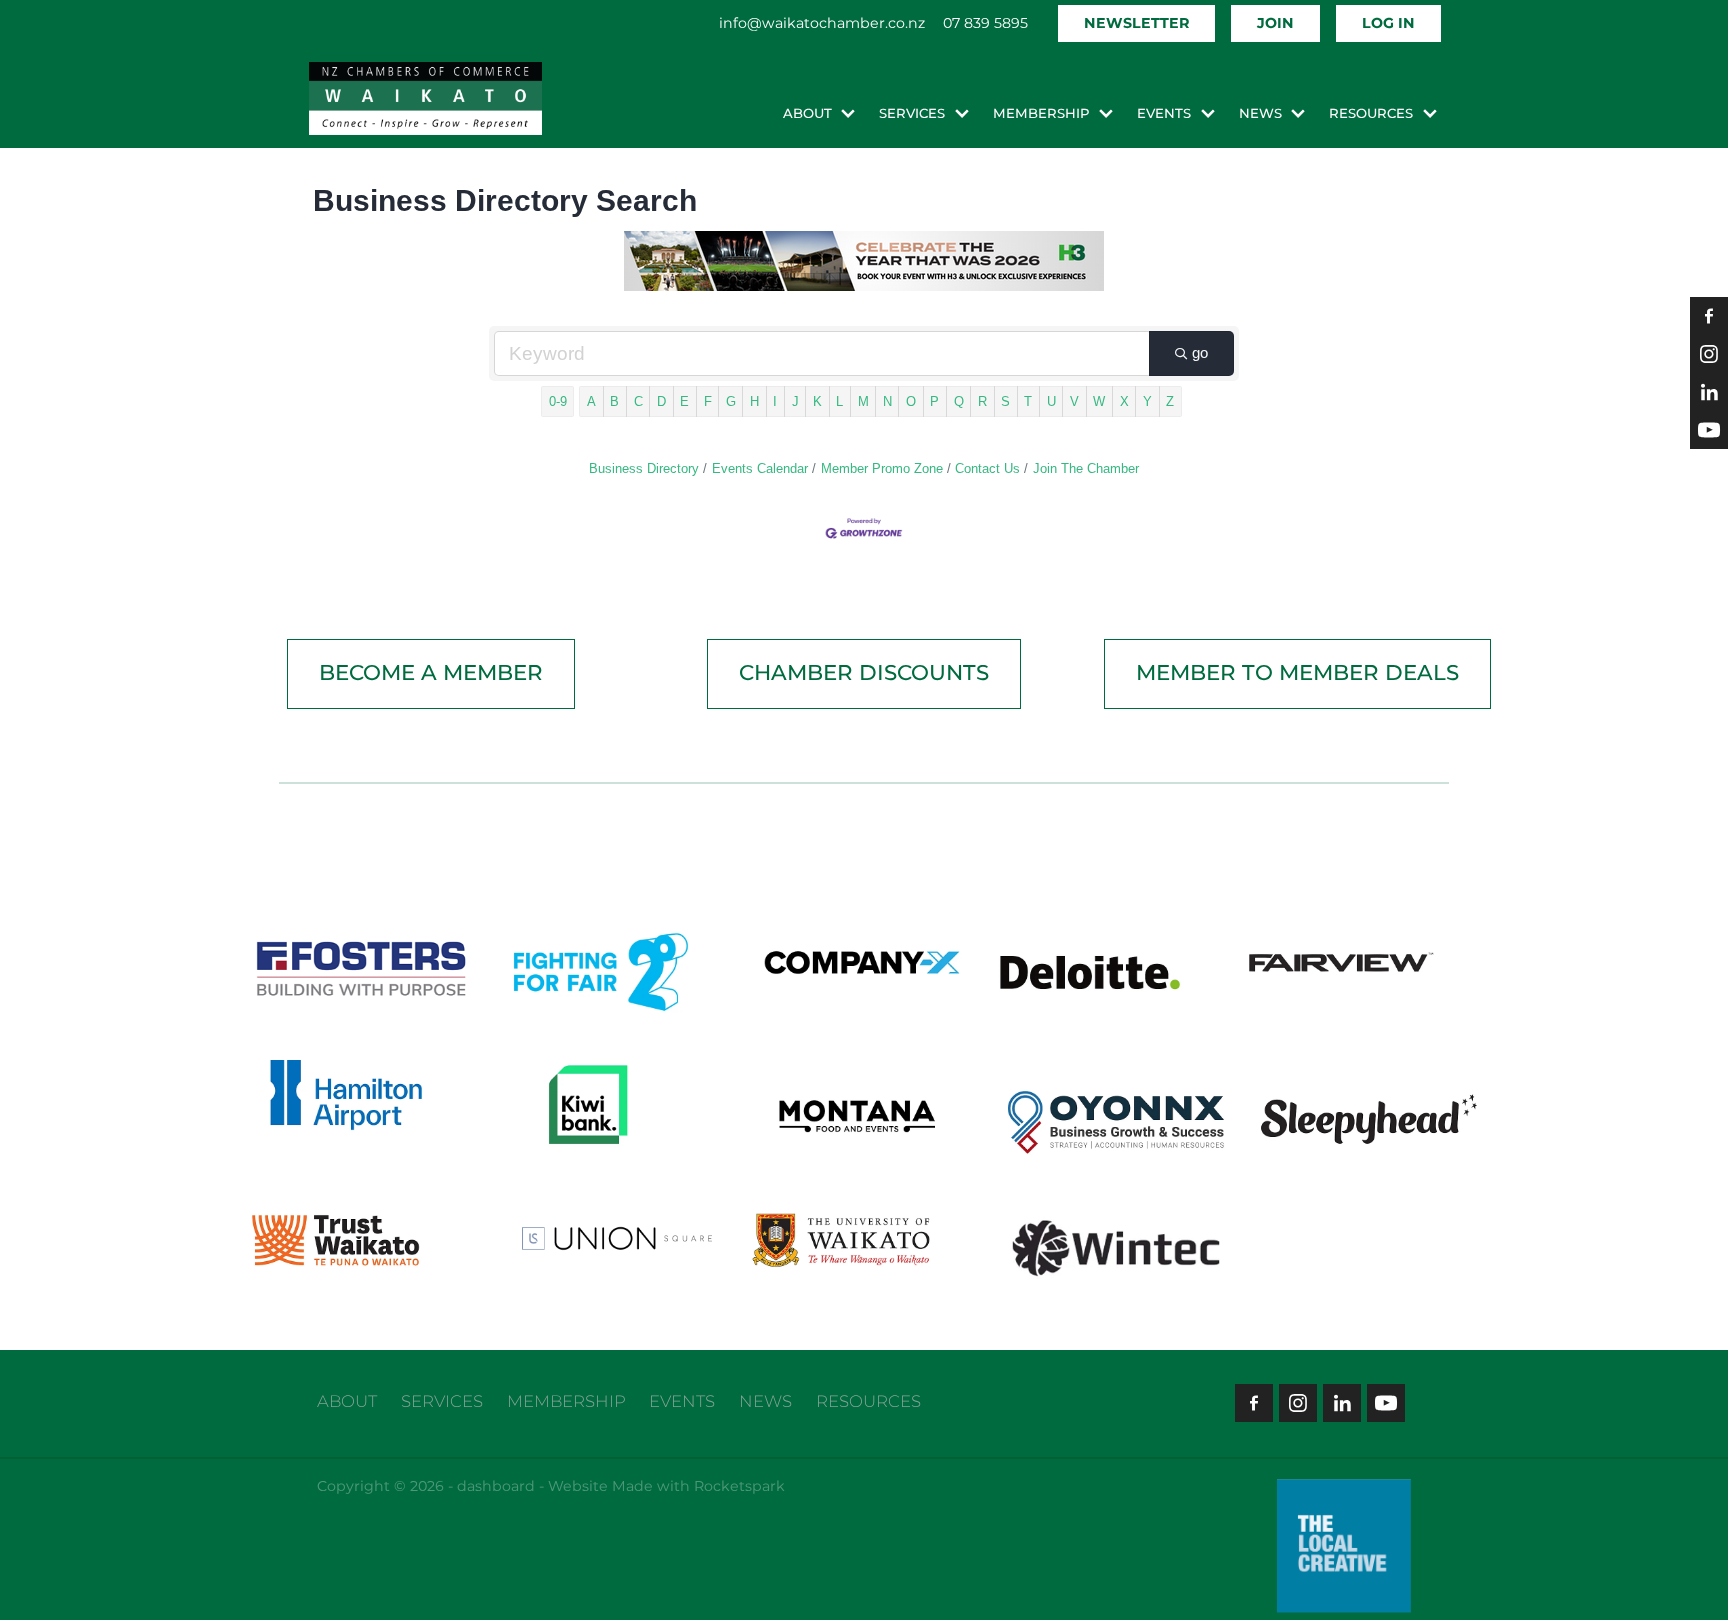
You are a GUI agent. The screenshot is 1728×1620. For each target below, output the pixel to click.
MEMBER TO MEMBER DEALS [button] (1297, 673)
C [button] (638, 401)
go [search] (1200, 352)
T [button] (1028, 401)
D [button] (661, 401)
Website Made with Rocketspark (666, 1486)
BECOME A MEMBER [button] (431, 673)
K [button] (817, 401)
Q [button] (959, 401)
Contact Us (987, 468)
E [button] (684, 401)
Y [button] (1147, 401)
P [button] (934, 401)
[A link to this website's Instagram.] (1709, 354)
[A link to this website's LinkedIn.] (1709, 392)
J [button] (795, 401)
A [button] (591, 401)
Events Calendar (760, 468)
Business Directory (644, 468)
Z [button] (1170, 401)
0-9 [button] (558, 401)
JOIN (1275, 23)
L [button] (839, 401)
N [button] (887, 401)
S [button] (1005, 401)
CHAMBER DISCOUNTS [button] (864, 673)
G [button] (731, 401)
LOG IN (1388, 23)
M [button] (863, 401)
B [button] (614, 401)
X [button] (1124, 401)
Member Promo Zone (882, 468)
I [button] (775, 401)
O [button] (911, 401)
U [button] (1051, 401)
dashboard (496, 1486)
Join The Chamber (1086, 468)
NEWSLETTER (1136, 23)
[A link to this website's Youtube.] (1709, 430)
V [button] (1074, 401)
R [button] (982, 401)
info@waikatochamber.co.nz (822, 23)
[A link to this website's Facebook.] (1709, 316)
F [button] (708, 401)
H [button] (754, 401)
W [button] (1099, 401)
